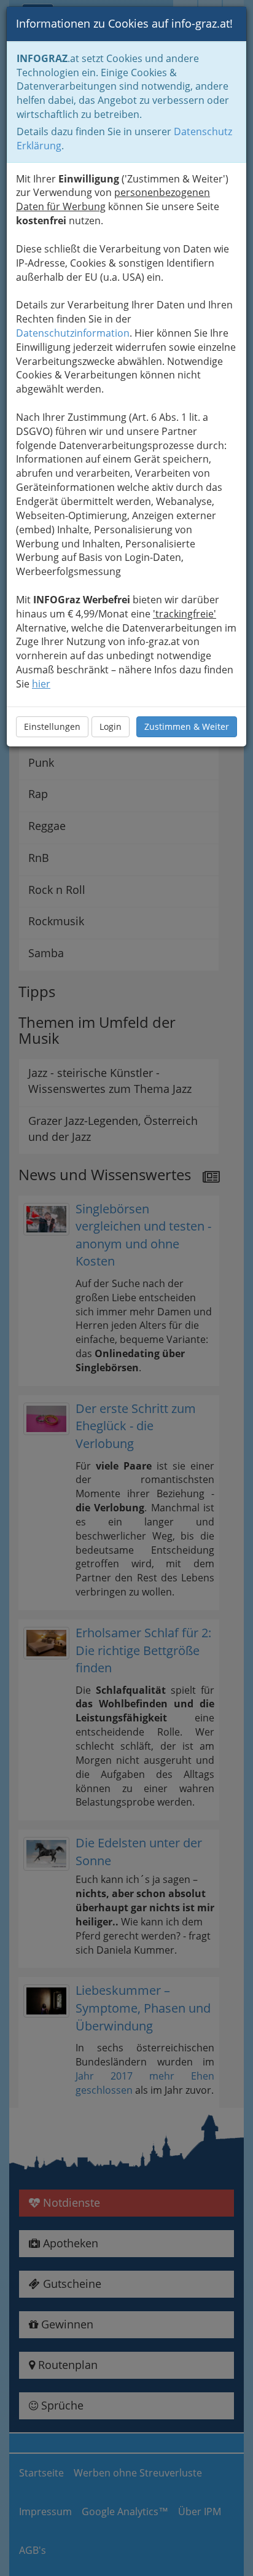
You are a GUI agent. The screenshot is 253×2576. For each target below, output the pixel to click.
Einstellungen (52, 726)
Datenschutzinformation (73, 333)
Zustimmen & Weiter (187, 726)
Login (111, 726)
